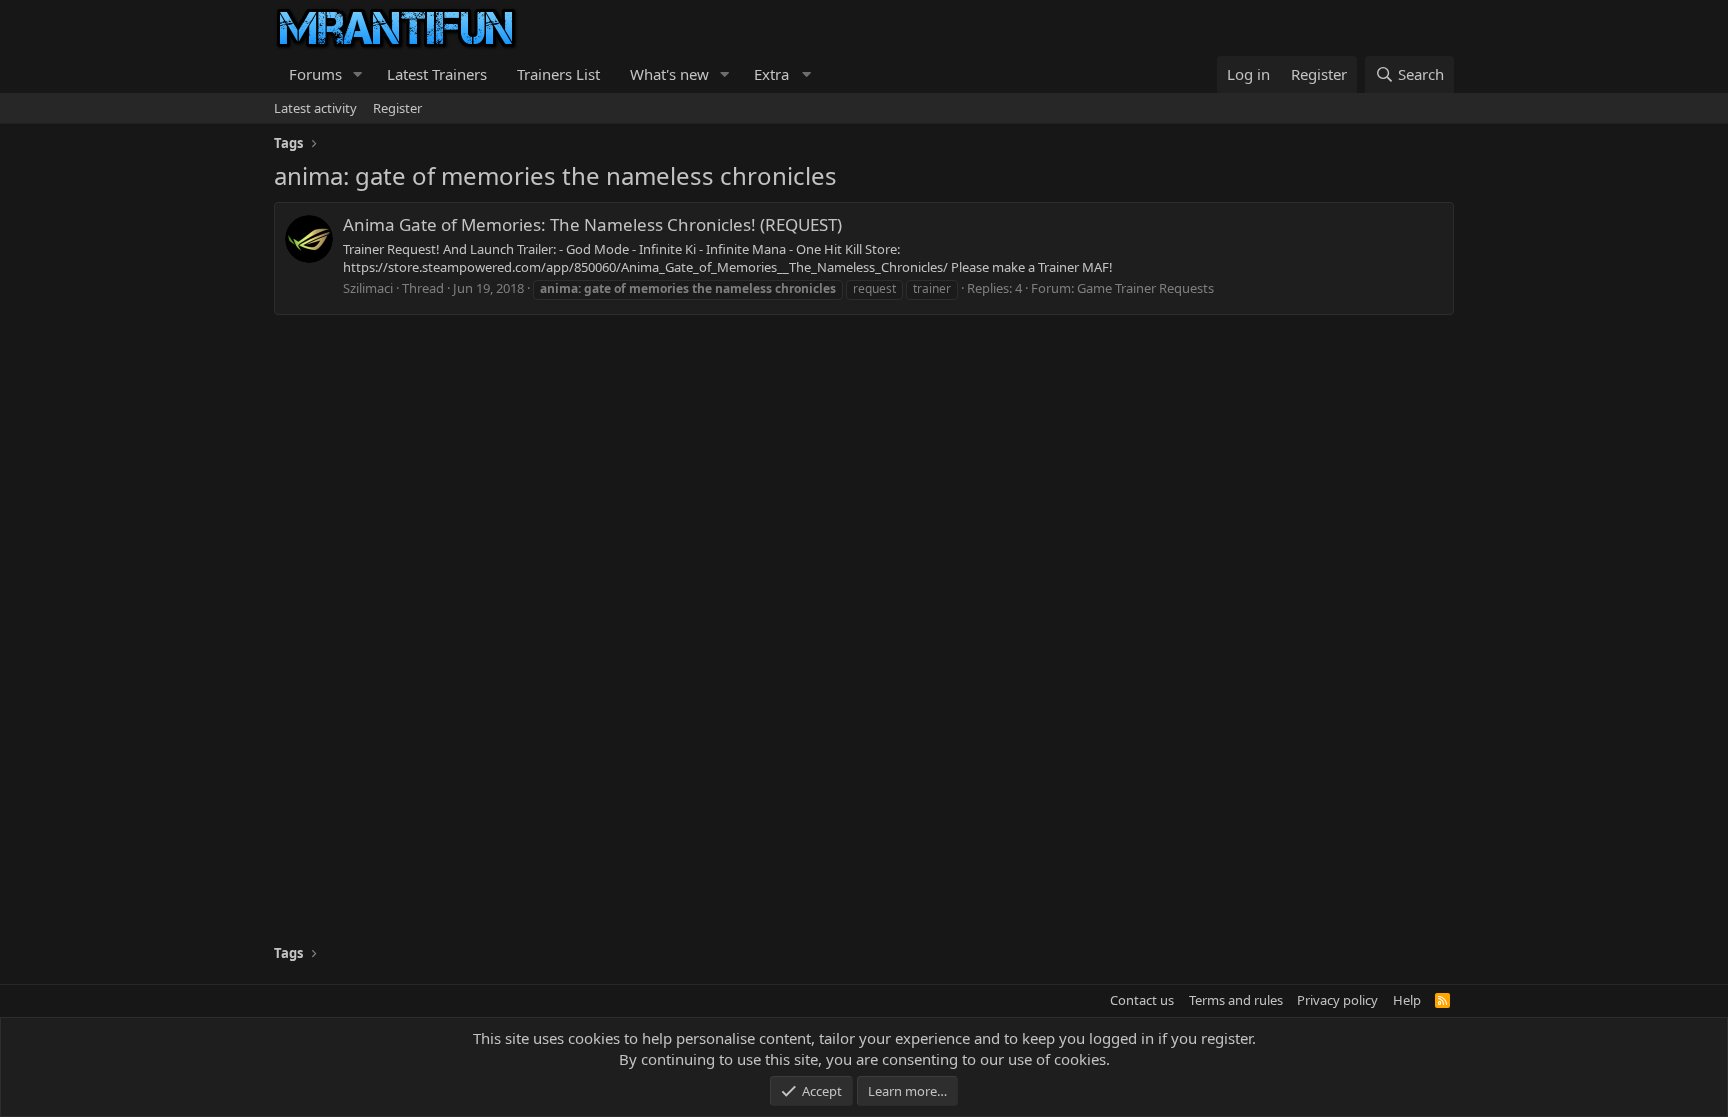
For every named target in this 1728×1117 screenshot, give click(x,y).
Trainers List (558, 74)
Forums (315, 74)
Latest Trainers (437, 74)
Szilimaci (368, 288)
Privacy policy (1337, 1000)
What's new (669, 74)
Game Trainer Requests (1145, 288)
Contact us (1142, 1000)
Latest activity (315, 108)
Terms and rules (1236, 1000)
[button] (358, 74)
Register (397, 108)
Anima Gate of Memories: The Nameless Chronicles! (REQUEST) (592, 224)
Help (1407, 1000)
